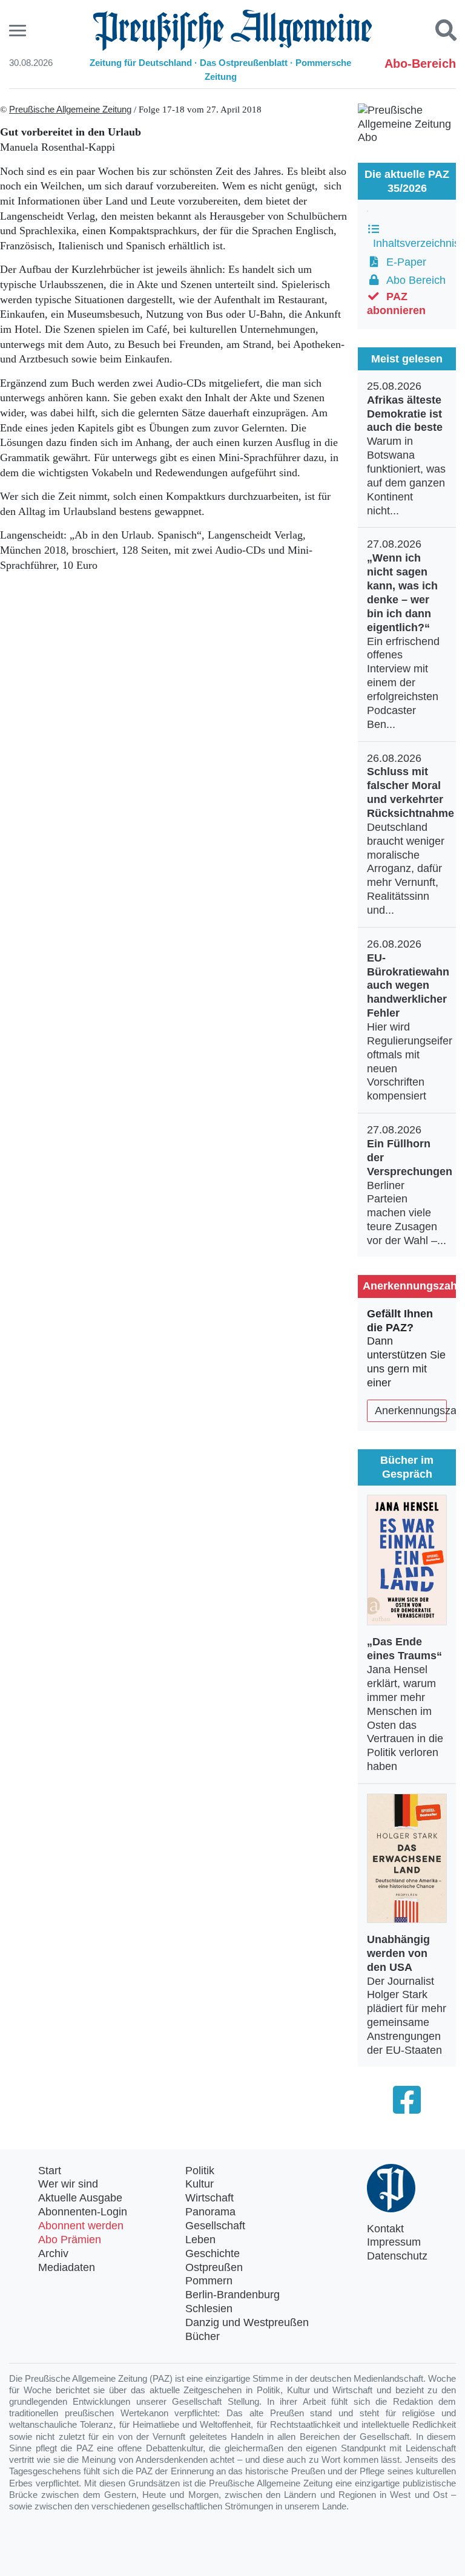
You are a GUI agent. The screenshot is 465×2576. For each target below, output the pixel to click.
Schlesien (209, 2309)
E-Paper (403, 262)
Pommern (209, 2281)
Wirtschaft (209, 2198)
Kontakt (385, 2229)
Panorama (210, 2212)
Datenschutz (397, 2256)
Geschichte (213, 2253)
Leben (200, 2240)
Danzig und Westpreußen (247, 2322)
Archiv (53, 2253)
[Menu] (19, 31)
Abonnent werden (81, 2226)
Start (50, 2171)
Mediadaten (67, 2267)
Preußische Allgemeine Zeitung (70, 110)
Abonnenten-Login (83, 2212)
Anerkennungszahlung (411, 1411)
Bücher (203, 2336)
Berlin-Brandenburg (232, 2295)
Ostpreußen (214, 2267)
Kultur (200, 2184)
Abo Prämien (70, 2240)
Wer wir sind (68, 2184)
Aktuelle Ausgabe (80, 2198)
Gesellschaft (215, 2226)
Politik (200, 2171)
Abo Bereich (413, 280)
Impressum (394, 2242)
